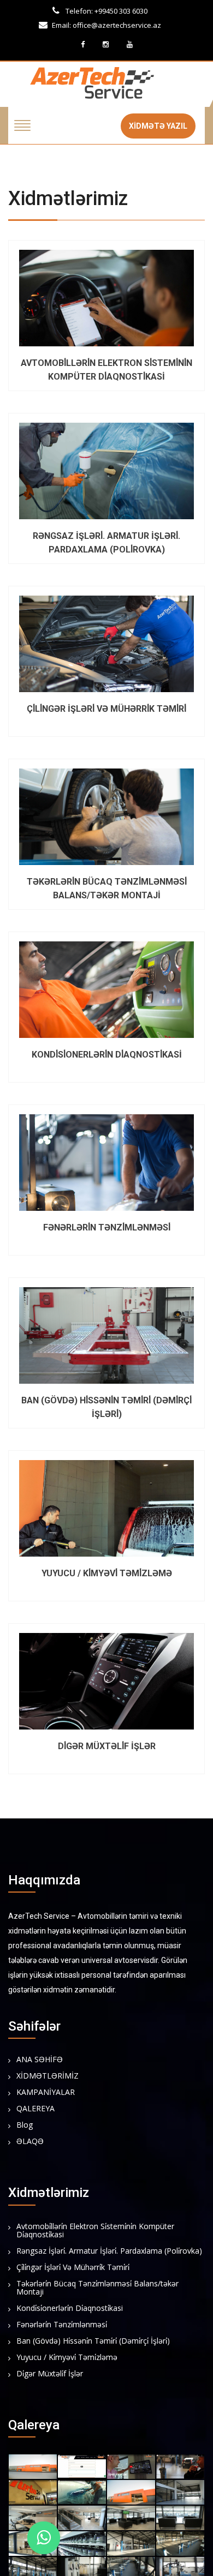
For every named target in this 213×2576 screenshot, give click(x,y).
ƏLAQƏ (30, 2142)
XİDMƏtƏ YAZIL (158, 126)
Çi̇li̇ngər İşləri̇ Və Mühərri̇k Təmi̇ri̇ (73, 2268)
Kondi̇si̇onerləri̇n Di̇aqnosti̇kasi (70, 2308)
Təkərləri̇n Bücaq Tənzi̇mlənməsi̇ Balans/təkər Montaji (97, 2288)
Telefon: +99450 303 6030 (106, 11)
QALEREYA (35, 2109)
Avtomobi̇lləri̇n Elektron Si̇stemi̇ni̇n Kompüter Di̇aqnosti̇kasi (95, 2231)
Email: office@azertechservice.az (106, 25)
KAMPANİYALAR (46, 2092)
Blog (25, 2125)
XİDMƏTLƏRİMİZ (48, 2076)
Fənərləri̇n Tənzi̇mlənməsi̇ (62, 2325)
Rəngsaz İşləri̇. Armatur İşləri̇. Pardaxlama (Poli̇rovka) (109, 2251)
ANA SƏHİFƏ (40, 2060)
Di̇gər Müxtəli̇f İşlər (50, 2374)
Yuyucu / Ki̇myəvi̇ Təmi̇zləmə (67, 2358)
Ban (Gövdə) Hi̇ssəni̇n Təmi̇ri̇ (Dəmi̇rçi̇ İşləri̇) (93, 2341)
